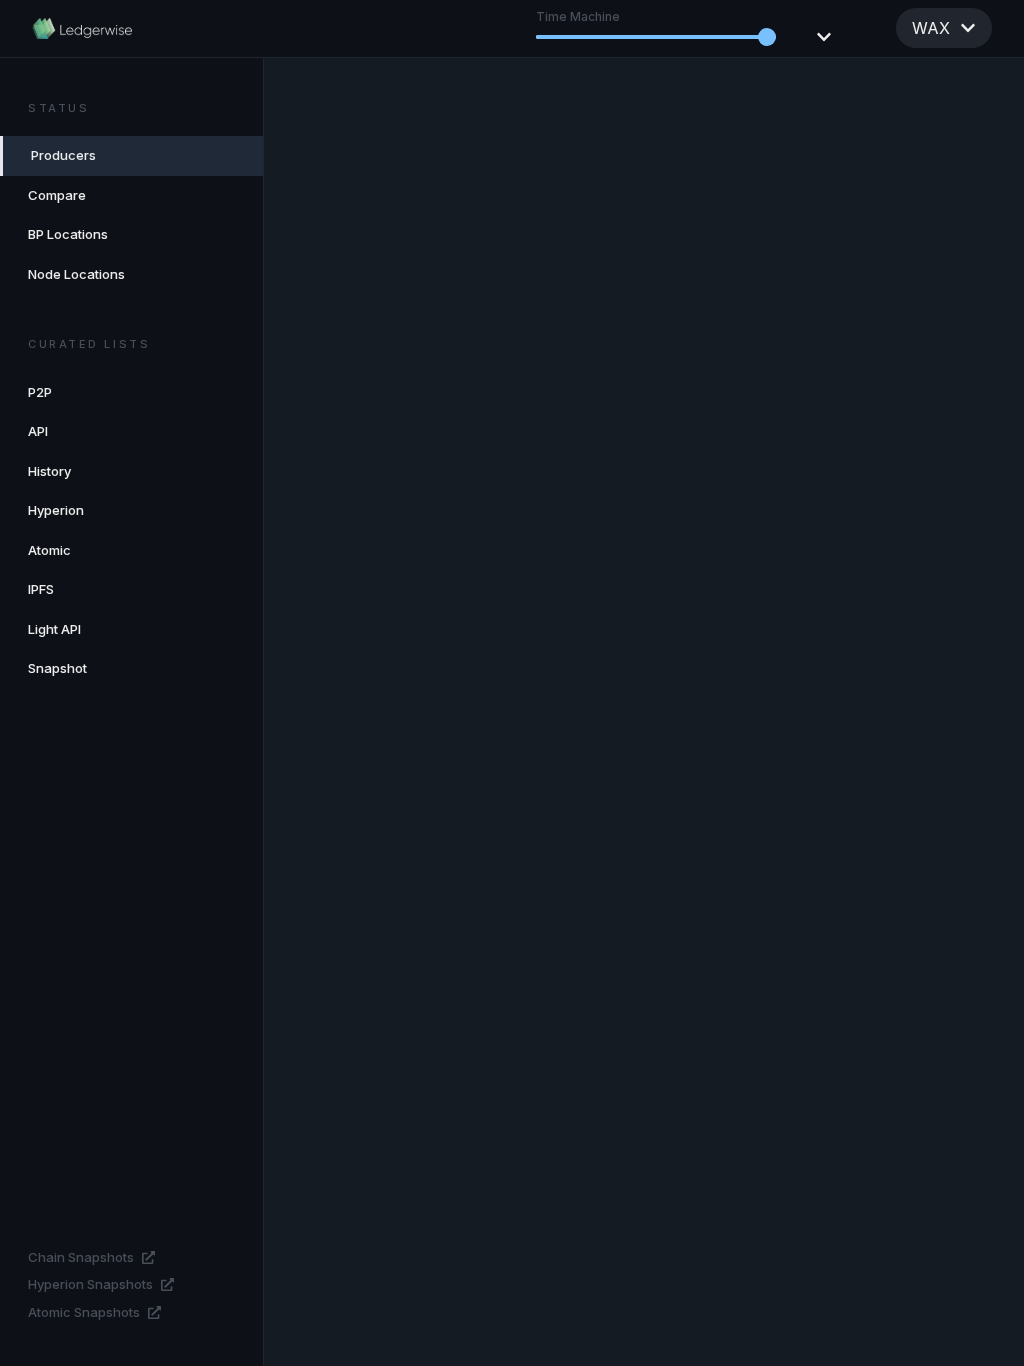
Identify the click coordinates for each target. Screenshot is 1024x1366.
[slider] (767, 37)
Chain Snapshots (81, 1257)
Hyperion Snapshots (90, 1284)
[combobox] (944, 28)
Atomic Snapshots (84, 1312)
